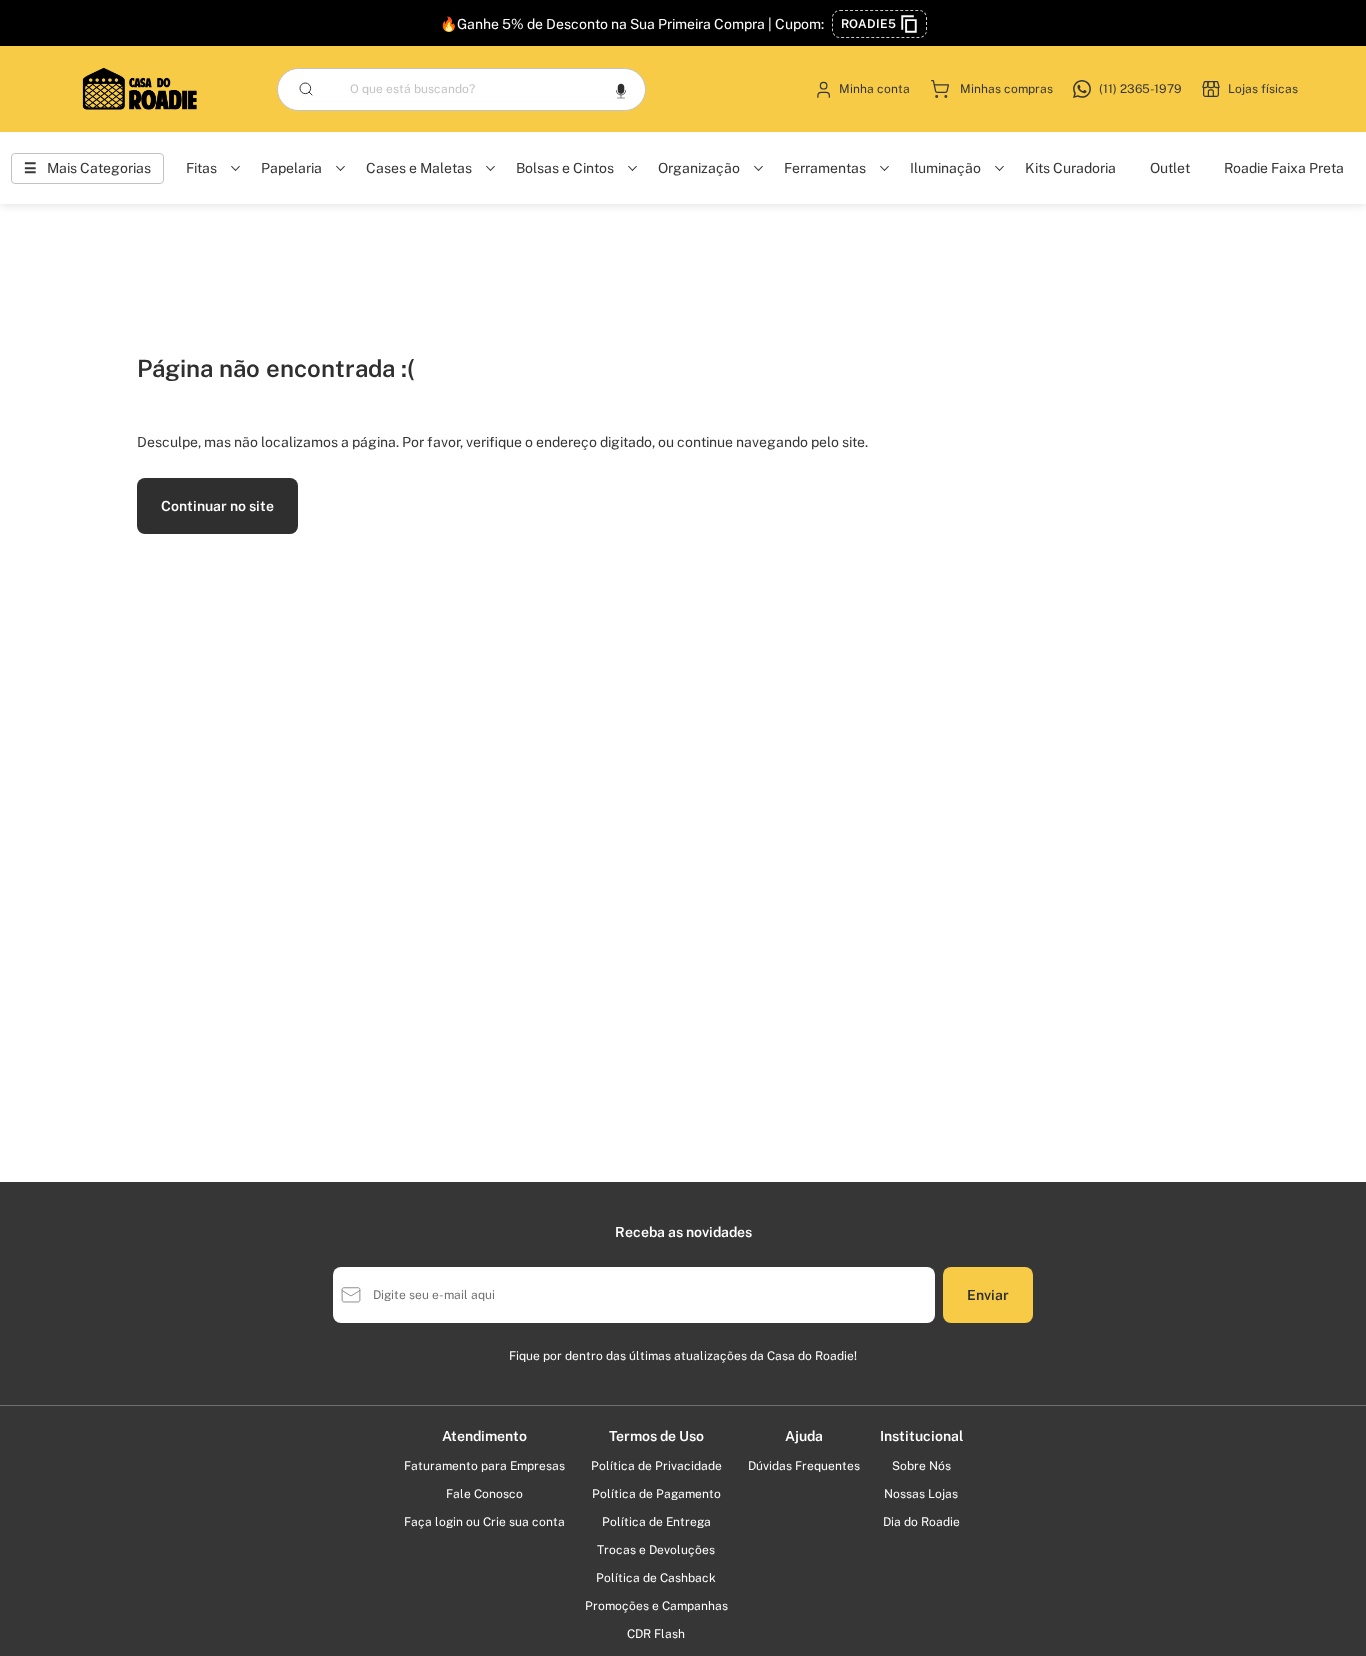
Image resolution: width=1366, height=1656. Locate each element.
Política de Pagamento (656, 1494)
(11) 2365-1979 (1140, 89)
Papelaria (291, 168)
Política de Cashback (656, 1578)
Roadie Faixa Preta (1284, 168)
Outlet (1170, 168)
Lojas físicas (1263, 89)
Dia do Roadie (921, 1522)
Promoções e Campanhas (656, 1606)
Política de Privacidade (656, 1466)
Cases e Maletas (419, 168)
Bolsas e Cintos (565, 168)
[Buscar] (306, 89)
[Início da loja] (140, 89)
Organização (699, 168)
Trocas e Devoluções (656, 1550)
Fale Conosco (484, 1494)
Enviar (988, 1295)
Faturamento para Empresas (484, 1466)
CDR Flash (656, 1634)
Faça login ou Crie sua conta (484, 1522)
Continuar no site (217, 506)
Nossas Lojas (921, 1494)
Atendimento (484, 1436)
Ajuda (804, 1436)
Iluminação (945, 168)
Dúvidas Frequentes (804, 1466)
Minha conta (874, 89)
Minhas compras (1006, 89)
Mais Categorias (99, 168)
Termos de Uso (656, 1436)
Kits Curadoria (1070, 168)
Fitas (201, 168)
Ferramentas (825, 168)
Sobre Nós (921, 1466)
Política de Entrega (656, 1522)
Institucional (921, 1436)
